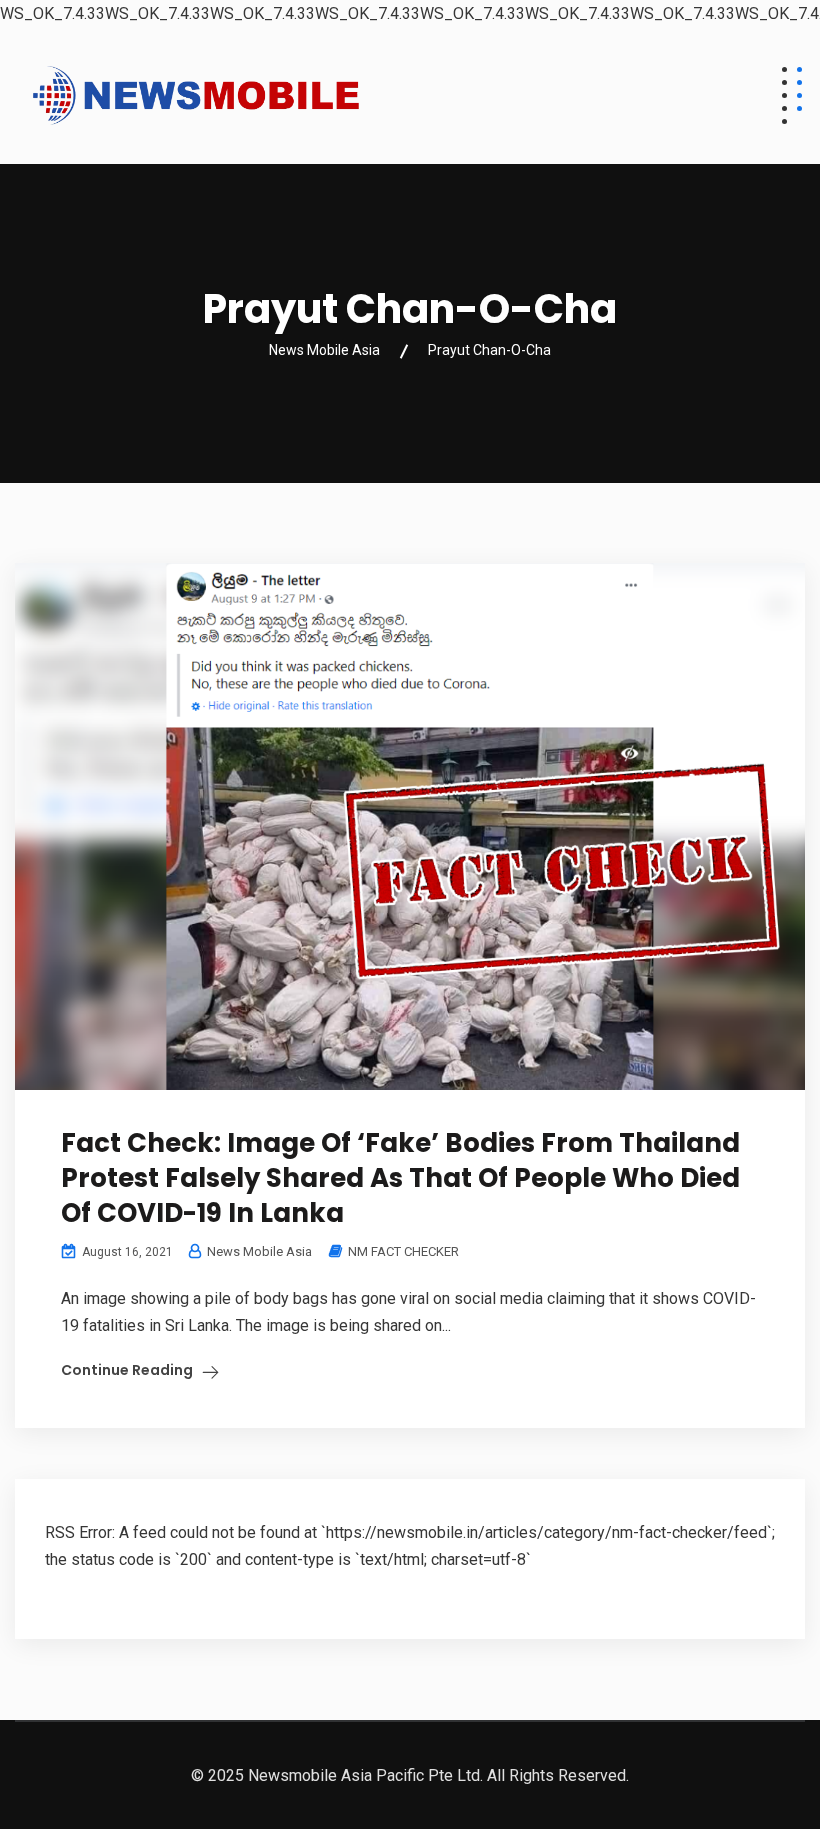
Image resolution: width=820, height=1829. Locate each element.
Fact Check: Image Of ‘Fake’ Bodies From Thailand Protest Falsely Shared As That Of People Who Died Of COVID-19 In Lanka (400, 1178)
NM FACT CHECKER (403, 1251)
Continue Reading (127, 1370)
